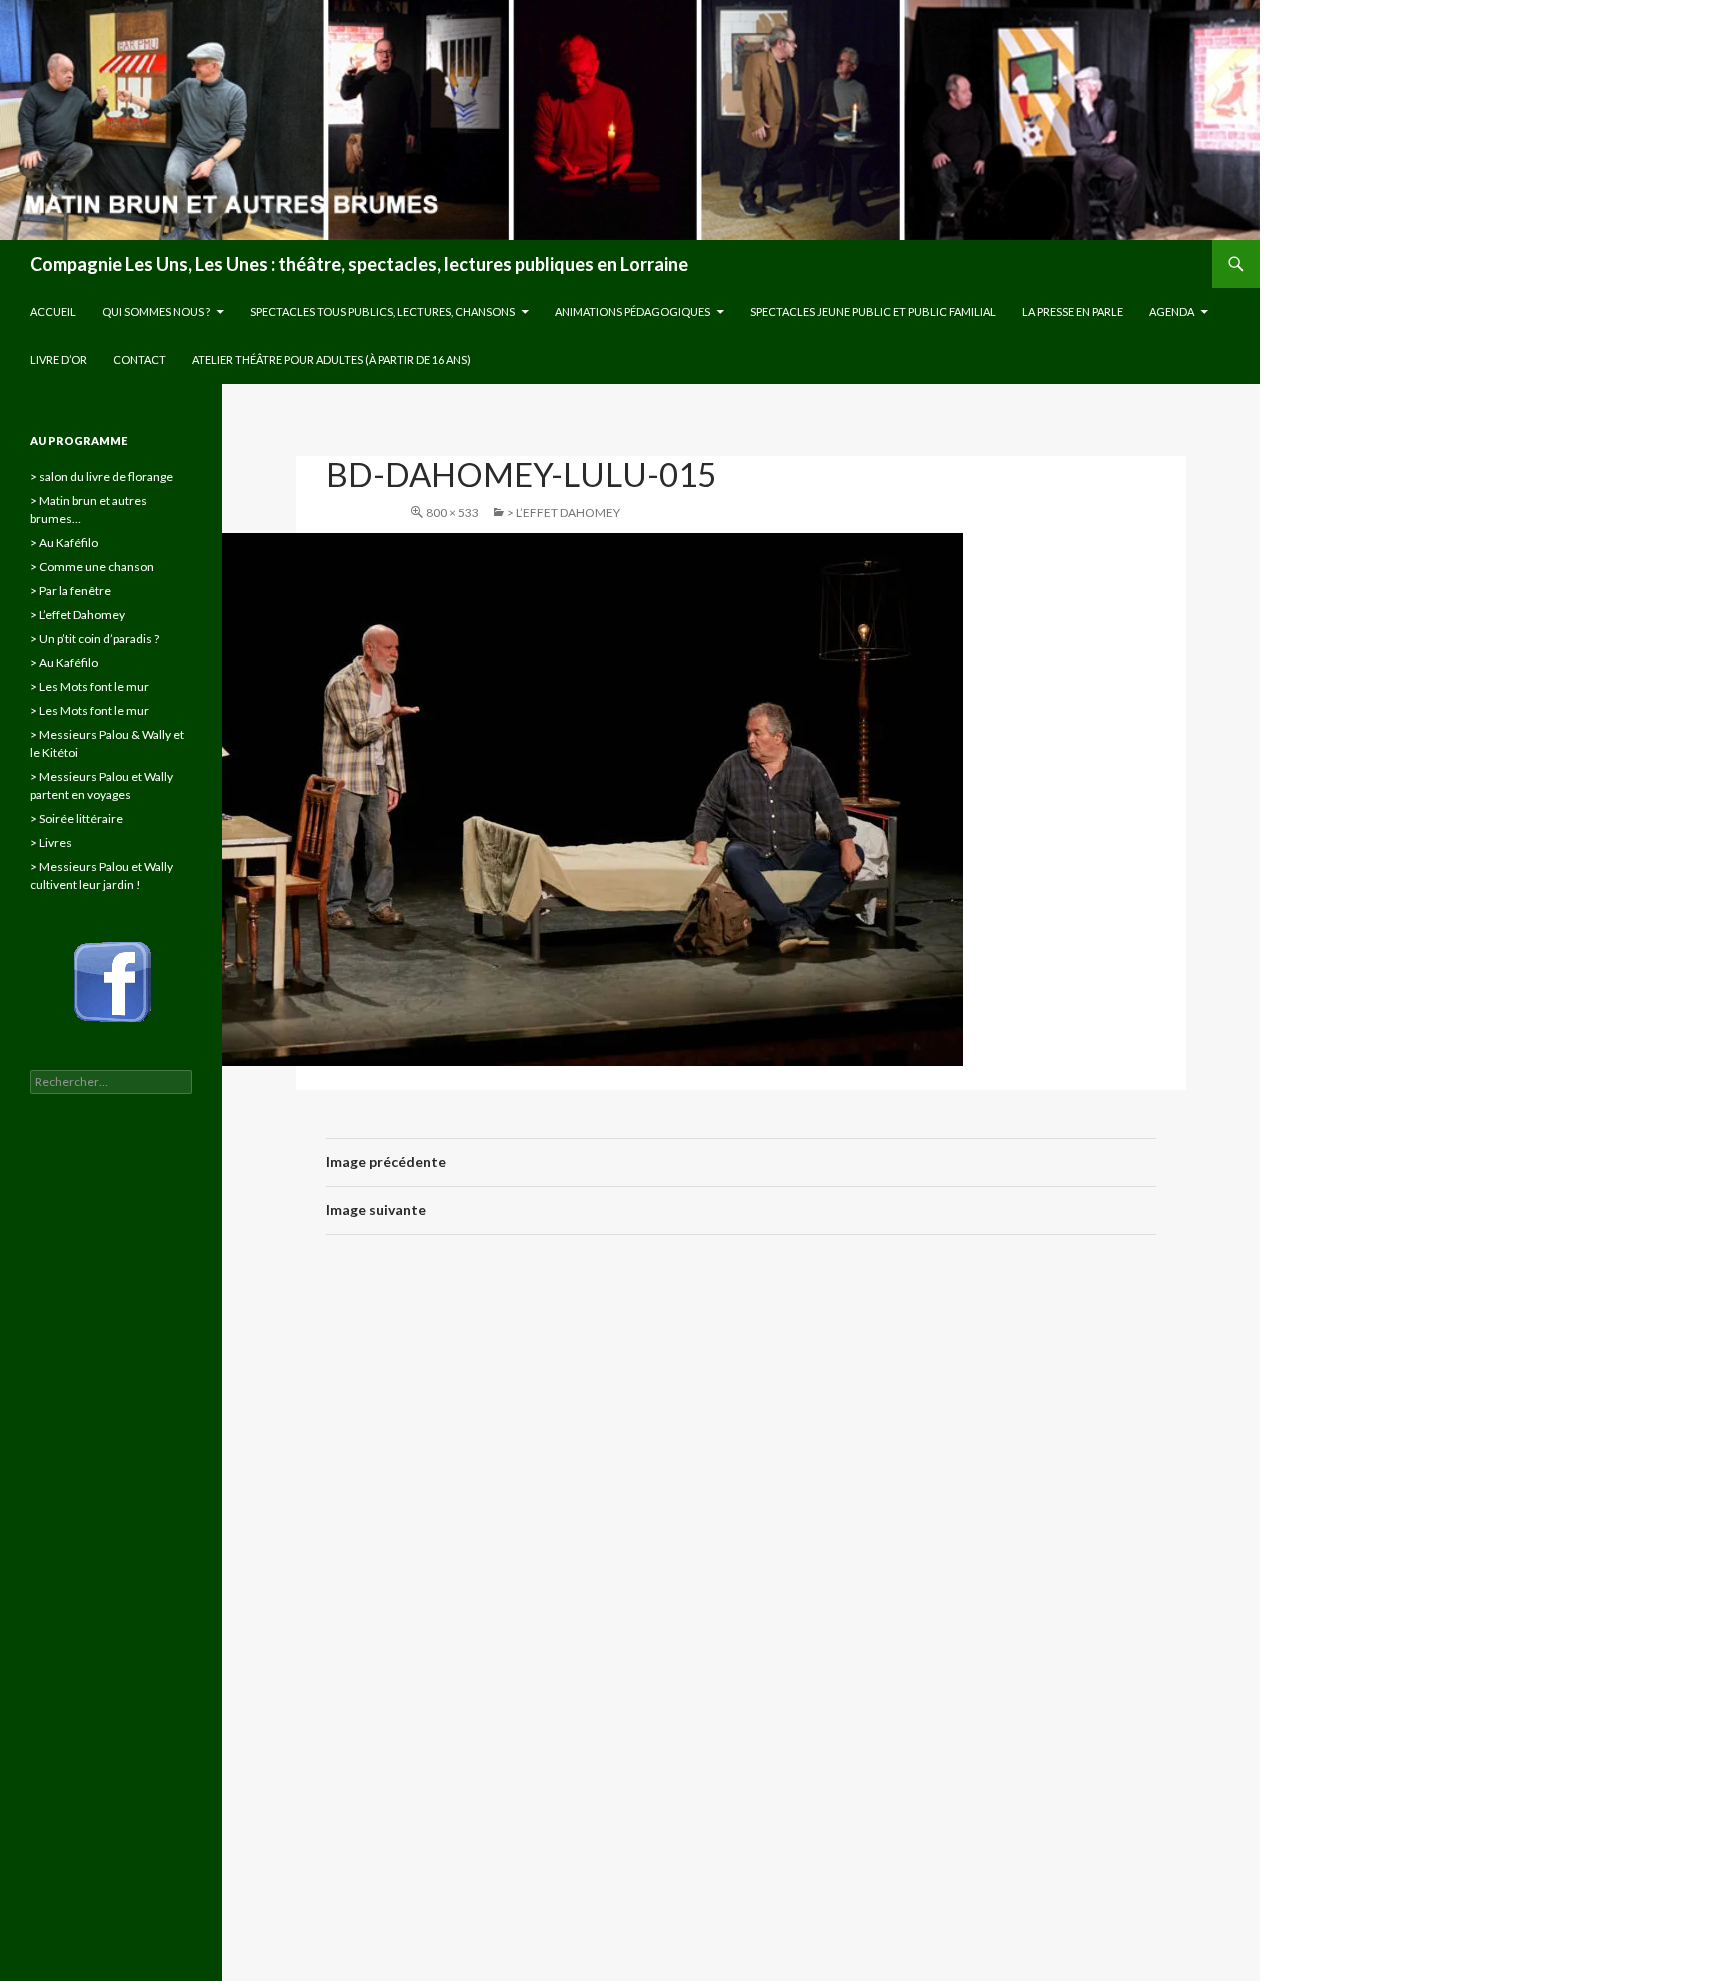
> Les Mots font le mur (89, 686)
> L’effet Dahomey (563, 512)
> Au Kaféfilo (64, 542)
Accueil (53, 311)
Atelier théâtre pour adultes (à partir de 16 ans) (331, 359)
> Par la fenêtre (70, 590)
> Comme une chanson (92, 566)
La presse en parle (1072, 311)
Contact (139, 359)
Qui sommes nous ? (156, 311)
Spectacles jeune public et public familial (873, 311)
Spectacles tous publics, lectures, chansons (382, 311)
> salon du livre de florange (101, 476)
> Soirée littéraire (76, 818)
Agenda (1171, 311)
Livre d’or (58, 359)
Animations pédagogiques (632, 311)
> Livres (51, 842)
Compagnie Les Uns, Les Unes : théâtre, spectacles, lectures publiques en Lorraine (359, 264)
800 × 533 (452, 512)
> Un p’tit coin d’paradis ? (94, 638)
